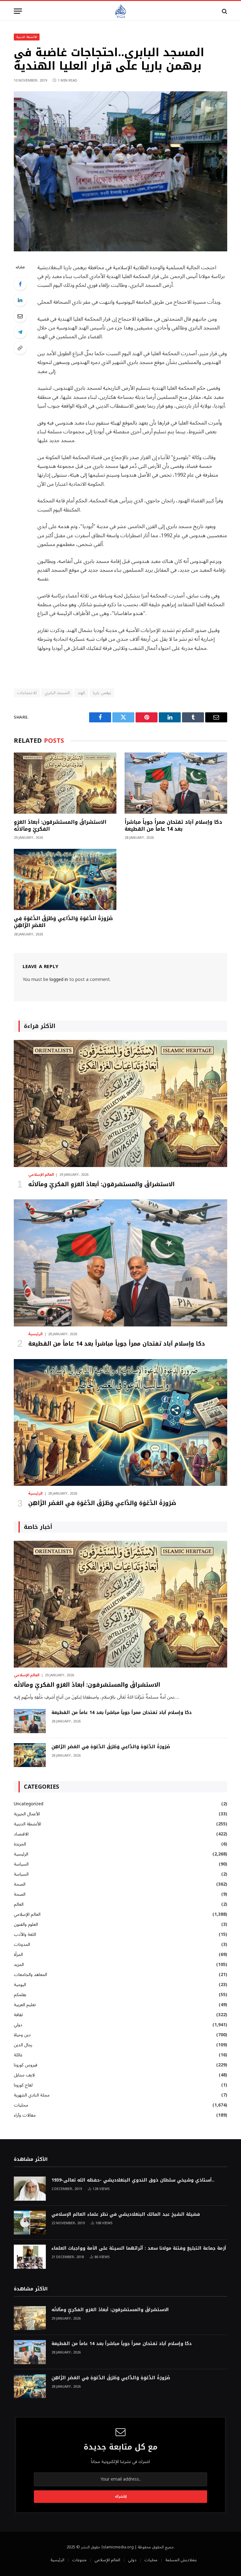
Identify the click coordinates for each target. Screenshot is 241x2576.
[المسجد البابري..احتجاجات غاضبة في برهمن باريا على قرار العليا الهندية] (120, 250)
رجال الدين (23, 2045)
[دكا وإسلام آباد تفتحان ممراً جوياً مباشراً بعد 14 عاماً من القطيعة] (176, 783)
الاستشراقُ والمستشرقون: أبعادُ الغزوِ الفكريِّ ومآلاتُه (60, 826)
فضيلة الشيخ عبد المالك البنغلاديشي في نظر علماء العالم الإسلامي (126, 2215)
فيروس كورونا (26, 2065)
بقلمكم (20, 1995)
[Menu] (18, 11)
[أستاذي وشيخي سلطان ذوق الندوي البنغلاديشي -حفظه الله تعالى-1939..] (30, 2189)
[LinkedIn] (20, 300)
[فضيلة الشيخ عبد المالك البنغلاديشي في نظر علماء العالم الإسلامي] (30, 2223)
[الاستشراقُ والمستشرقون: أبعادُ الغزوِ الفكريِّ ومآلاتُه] (65, 783)
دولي (18, 2025)
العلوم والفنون (26, 1924)
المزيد (19, 1965)
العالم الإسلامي (41, 1175)
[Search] (224, 11)
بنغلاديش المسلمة (181, 2560)
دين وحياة (22, 2035)
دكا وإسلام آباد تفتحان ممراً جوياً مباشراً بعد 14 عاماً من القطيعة (173, 826)
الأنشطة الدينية (27, 37)
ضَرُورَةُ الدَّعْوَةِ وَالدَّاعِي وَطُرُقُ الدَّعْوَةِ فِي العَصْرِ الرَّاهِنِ (63, 922)
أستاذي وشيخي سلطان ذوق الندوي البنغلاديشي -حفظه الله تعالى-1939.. (133, 2180)
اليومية (20, 1985)
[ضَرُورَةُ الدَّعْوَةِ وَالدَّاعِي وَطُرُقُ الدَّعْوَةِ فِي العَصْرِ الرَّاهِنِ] (65, 879)
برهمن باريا (102, 693)
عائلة (18, 2055)
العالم (19, 1904)
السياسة (21, 1864)
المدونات (22, 1944)
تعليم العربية (25, 2005)
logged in (59, 980)
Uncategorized (29, 1804)
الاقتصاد (21, 1834)
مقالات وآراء (25, 2115)
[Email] (20, 316)
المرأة (18, 1955)
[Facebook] (20, 284)
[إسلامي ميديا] (120, 11)
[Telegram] (20, 332)
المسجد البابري (57, 693)
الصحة (20, 1884)
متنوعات (79, 2560)
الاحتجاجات (27, 693)
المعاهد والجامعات (30, 1975)
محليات (21, 2105)
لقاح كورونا (23, 2085)
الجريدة (20, 1844)
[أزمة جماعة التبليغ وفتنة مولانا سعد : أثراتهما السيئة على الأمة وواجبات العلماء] (30, 2257)
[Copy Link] (20, 348)
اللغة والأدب (25, 1934)
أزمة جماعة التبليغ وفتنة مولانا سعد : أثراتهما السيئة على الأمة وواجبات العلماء (139, 2248)
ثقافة (18, 2015)
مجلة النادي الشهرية (32, 2095)
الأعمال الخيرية (27, 1814)
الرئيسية (35, 1334)
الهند (81, 693)
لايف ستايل (24, 2075)
